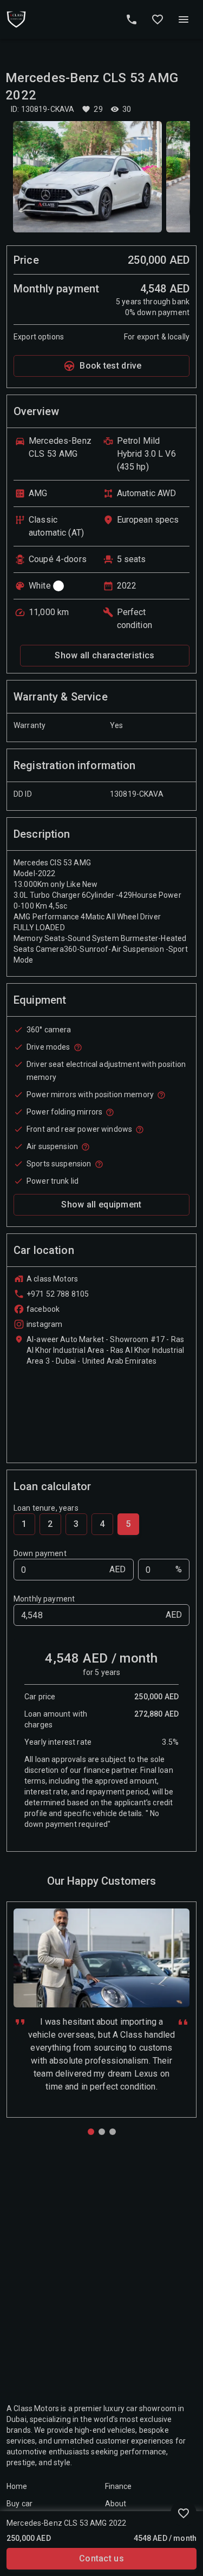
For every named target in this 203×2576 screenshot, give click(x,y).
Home (17, 2486)
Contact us (101, 2558)
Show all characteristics (104, 655)
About (116, 2504)
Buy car (19, 2504)
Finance (119, 2486)
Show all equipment (101, 1204)
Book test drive (111, 366)
